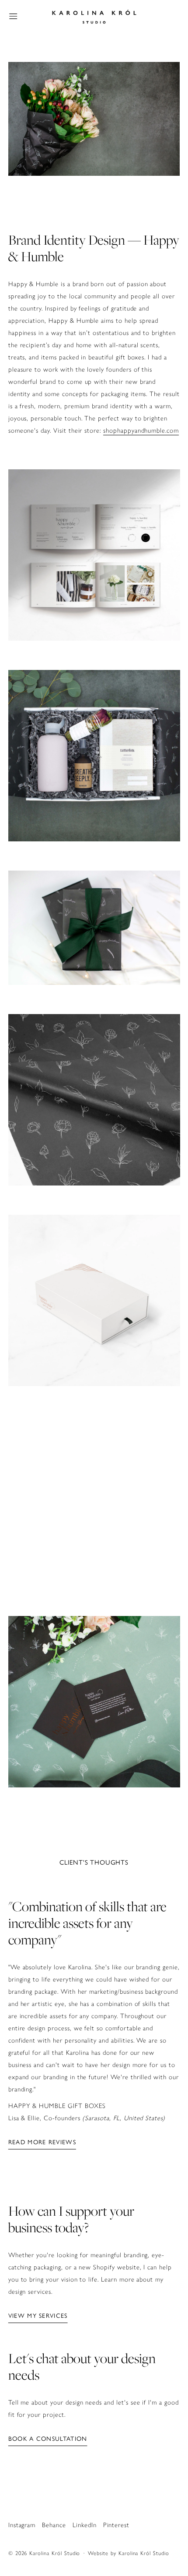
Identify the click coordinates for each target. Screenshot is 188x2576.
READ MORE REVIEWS (42, 2142)
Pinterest (117, 2525)
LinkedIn (85, 2525)
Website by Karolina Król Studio (128, 2553)
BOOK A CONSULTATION (48, 2439)
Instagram (22, 2525)
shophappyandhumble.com (141, 430)
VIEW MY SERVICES (38, 2316)
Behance (54, 2525)
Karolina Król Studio (55, 2553)
